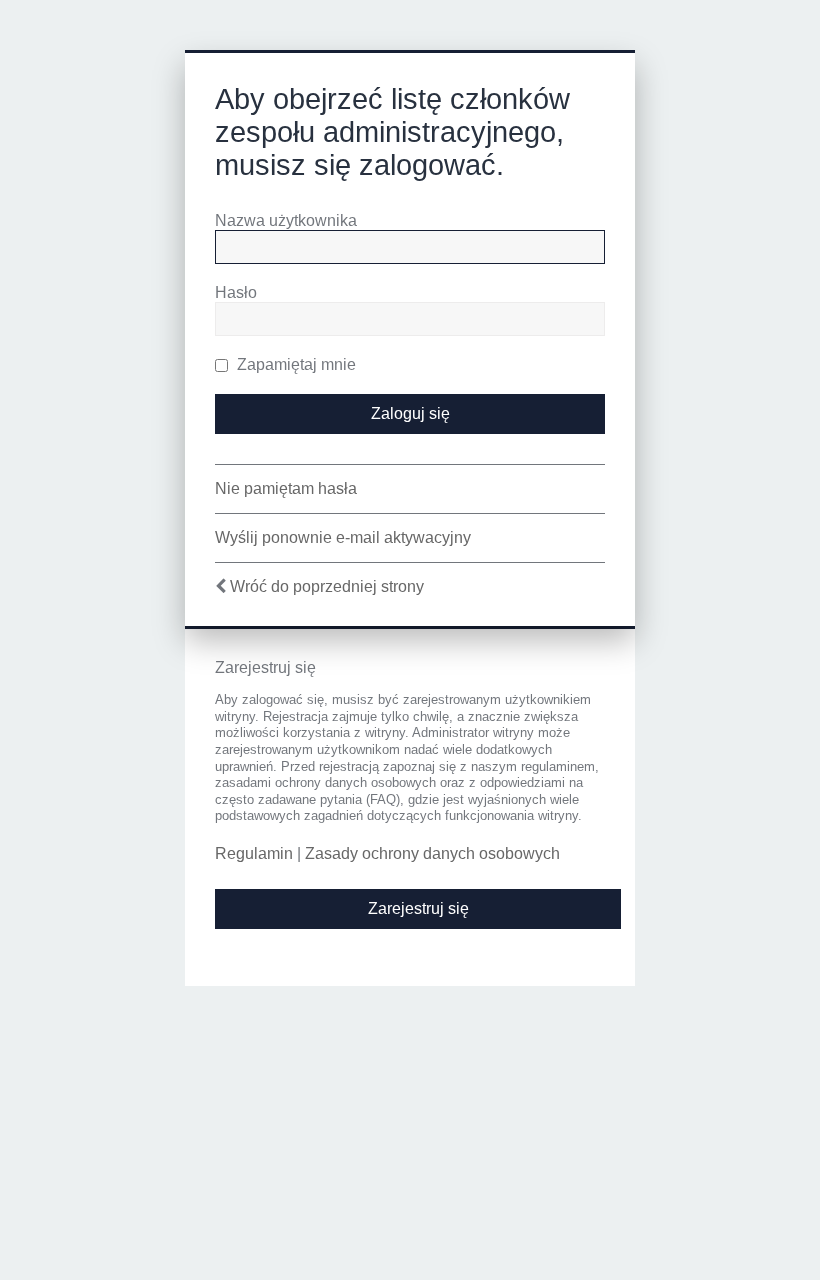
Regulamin (254, 853)
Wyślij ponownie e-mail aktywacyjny (343, 537)
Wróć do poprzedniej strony (327, 586)
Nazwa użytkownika (286, 220)
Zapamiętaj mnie (294, 364)
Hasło (236, 292)
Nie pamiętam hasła (286, 488)
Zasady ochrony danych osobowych (432, 853)
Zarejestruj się (418, 908)
